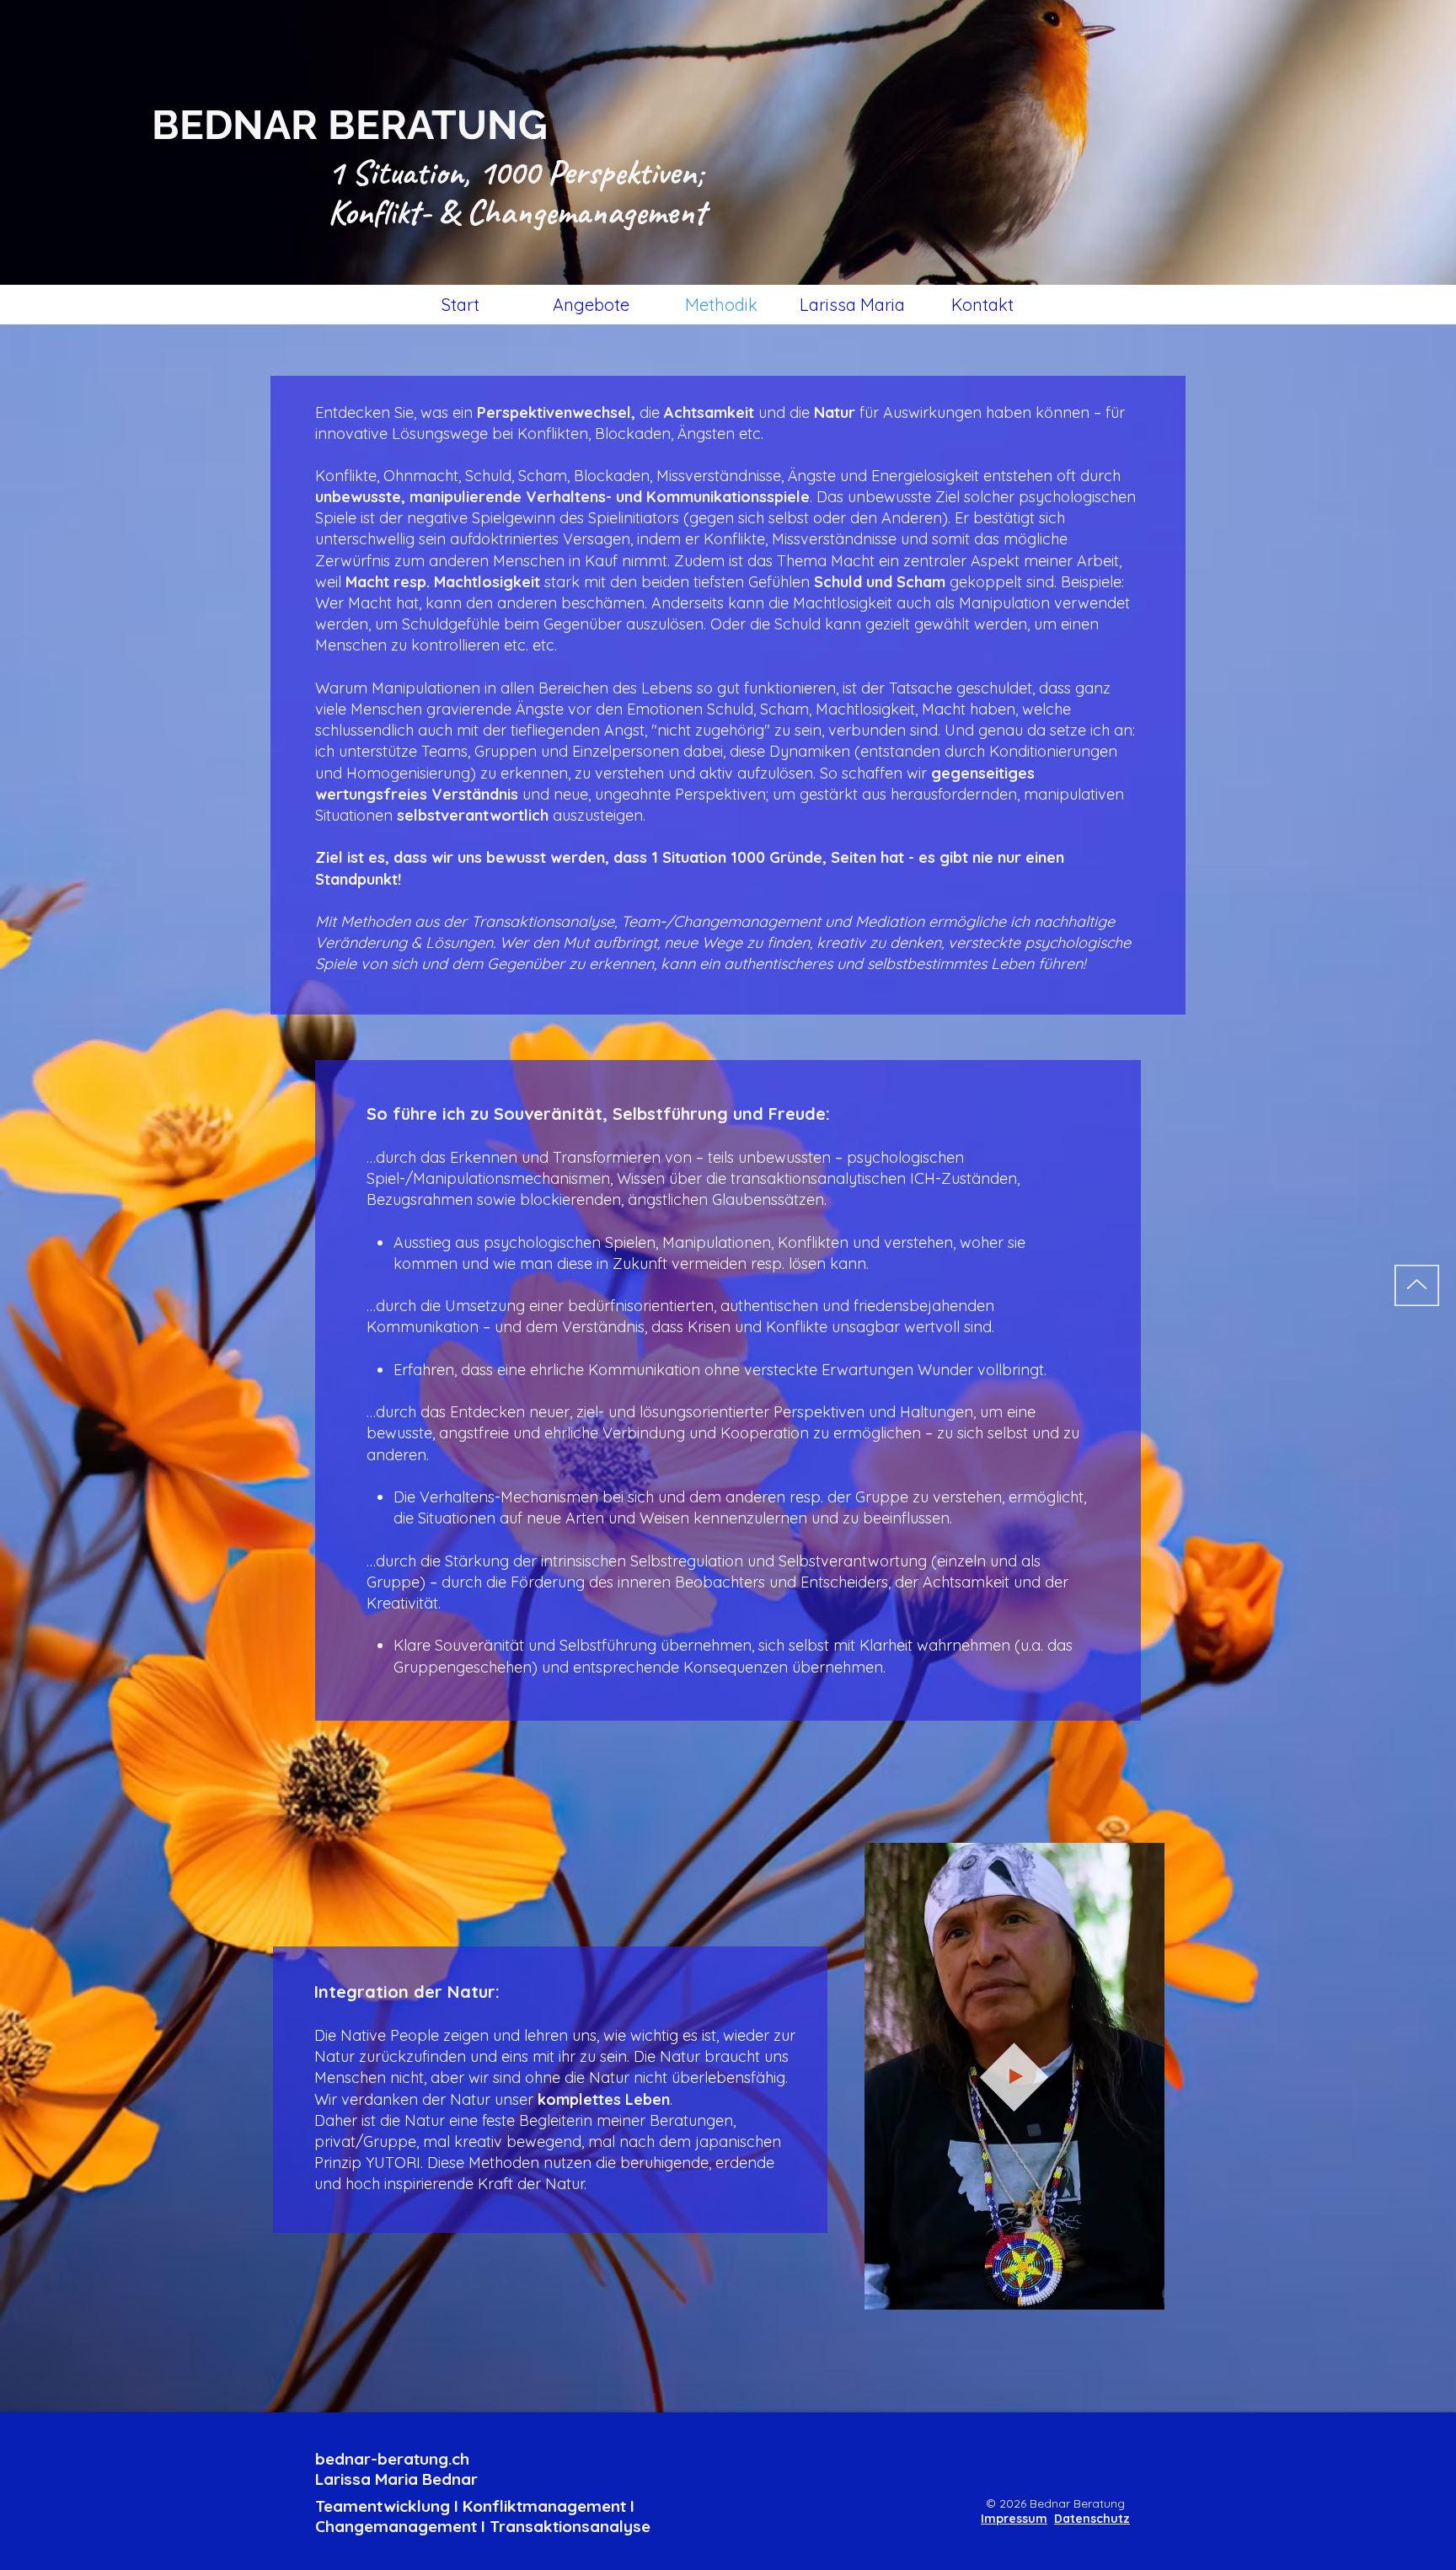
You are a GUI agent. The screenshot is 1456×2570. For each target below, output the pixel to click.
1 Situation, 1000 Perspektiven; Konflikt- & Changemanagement (517, 192)
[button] (1143, 2291)
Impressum (1014, 2519)
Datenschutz (1092, 2519)
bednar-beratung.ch (392, 2459)
